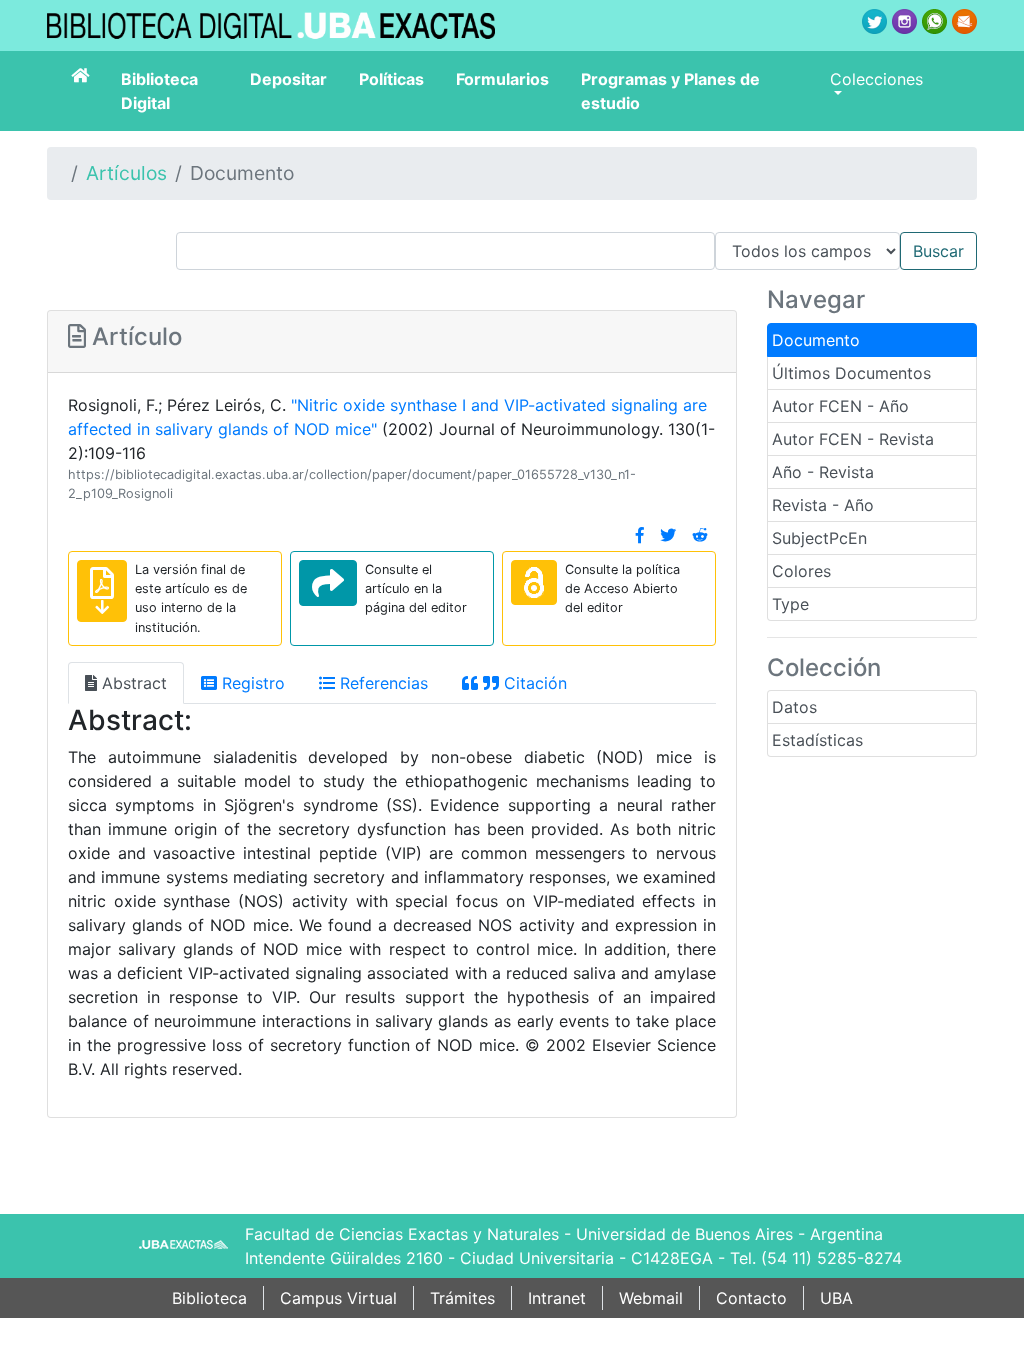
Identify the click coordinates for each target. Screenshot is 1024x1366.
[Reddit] (700, 535)
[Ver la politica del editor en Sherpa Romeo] (534, 582)
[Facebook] (640, 535)
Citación (533, 683)
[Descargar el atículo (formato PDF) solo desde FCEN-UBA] (102, 591)
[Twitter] (668, 535)
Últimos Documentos (851, 373)
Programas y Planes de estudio (670, 91)
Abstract (132, 683)
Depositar (288, 79)
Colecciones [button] (876, 79)
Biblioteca (209, 1298)
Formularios (502, 79)
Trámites (462, 1298)
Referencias (381, 683)
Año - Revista (823, 472)
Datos (794, 707)
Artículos (126, 173)
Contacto (751, 1298)
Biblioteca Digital (159, 91)
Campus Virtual (338, 1298)
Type (790, 604)
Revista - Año (823, 505)
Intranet (557, 1298)
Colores (801, 571)
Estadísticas (817, 740)
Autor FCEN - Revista (853, 439)
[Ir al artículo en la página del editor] (328, 583)
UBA (836, 1298)
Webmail (651, 1298)
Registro (251, 683)
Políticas (391, 79)
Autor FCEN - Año (840, 406)
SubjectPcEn (819, 538)
